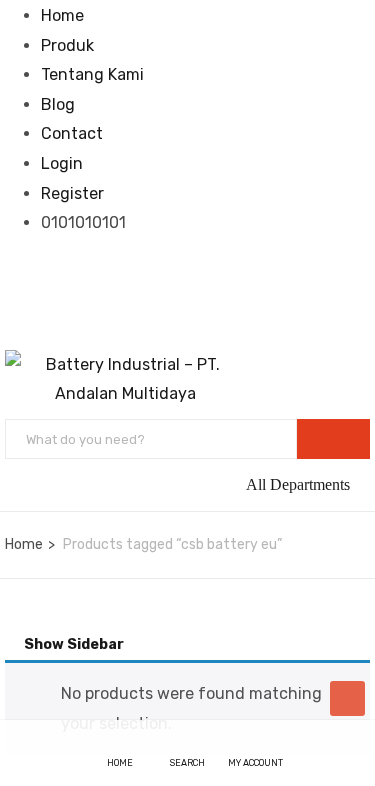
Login (62, 163)
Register (72, 193)
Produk (67, 45)
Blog (58, 104)
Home (62, 15)
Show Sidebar (72, 644)
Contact (72, 133)
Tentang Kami (92, 74)
